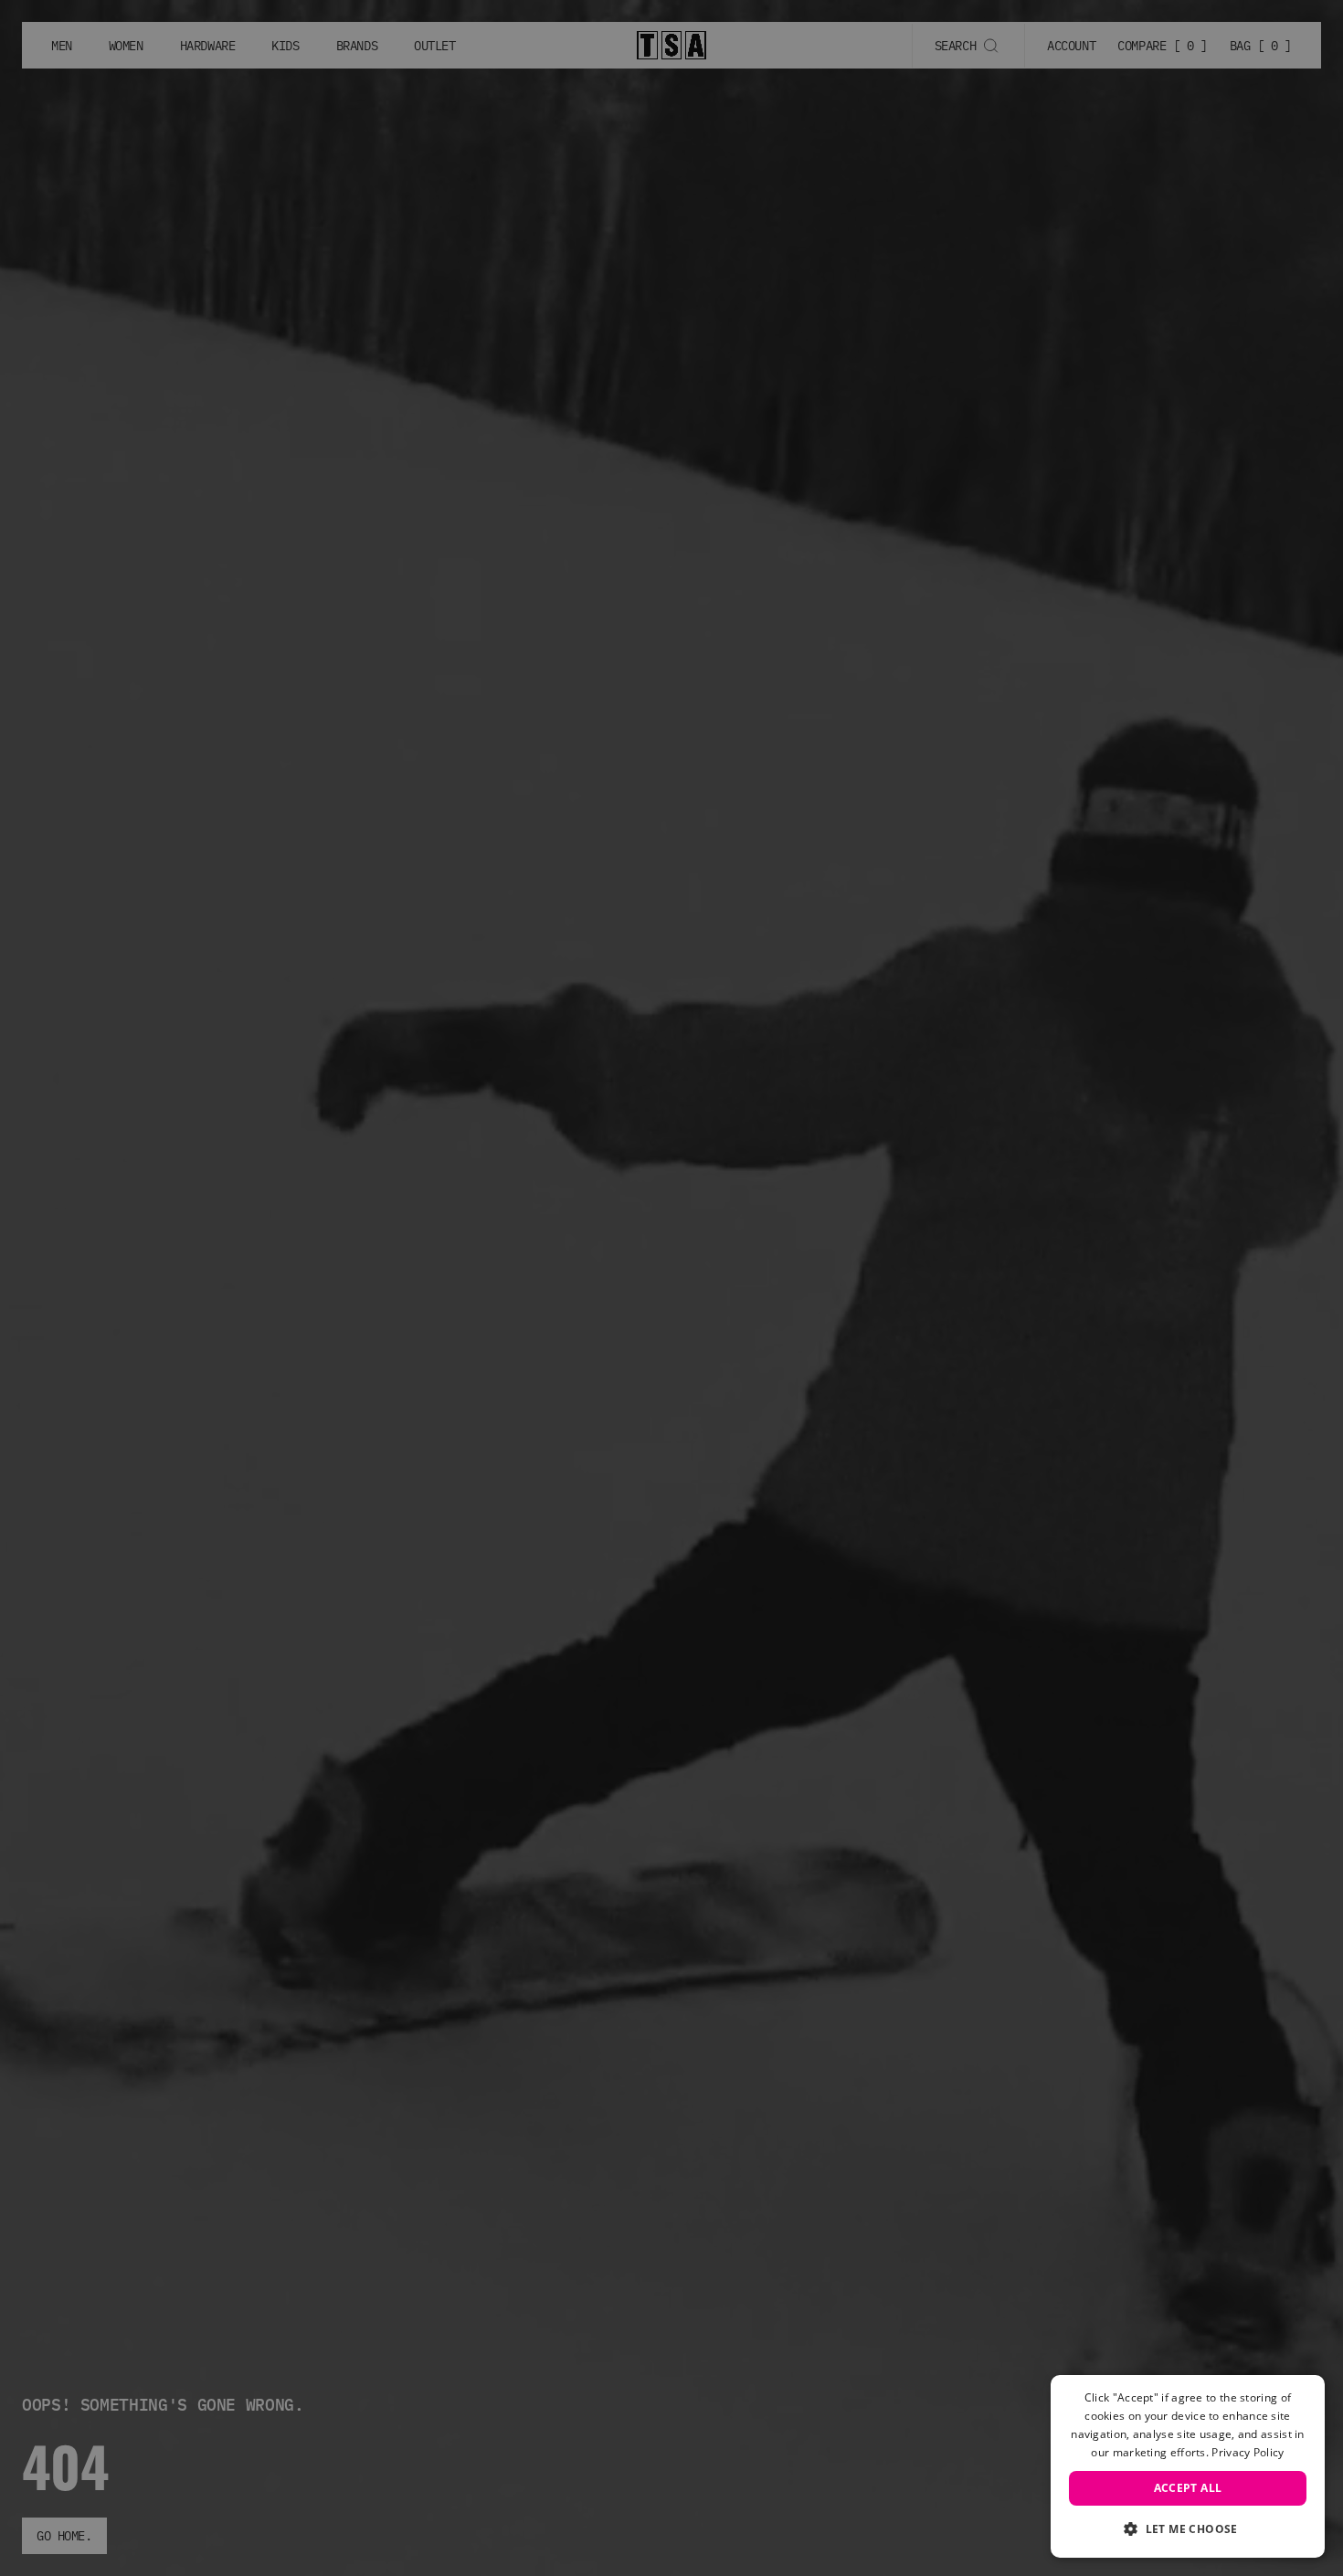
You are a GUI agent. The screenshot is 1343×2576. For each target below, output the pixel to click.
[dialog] (1188, 2466)
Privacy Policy (1248, 2452)
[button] (1188, 2528)
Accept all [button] (1188, 2488)
